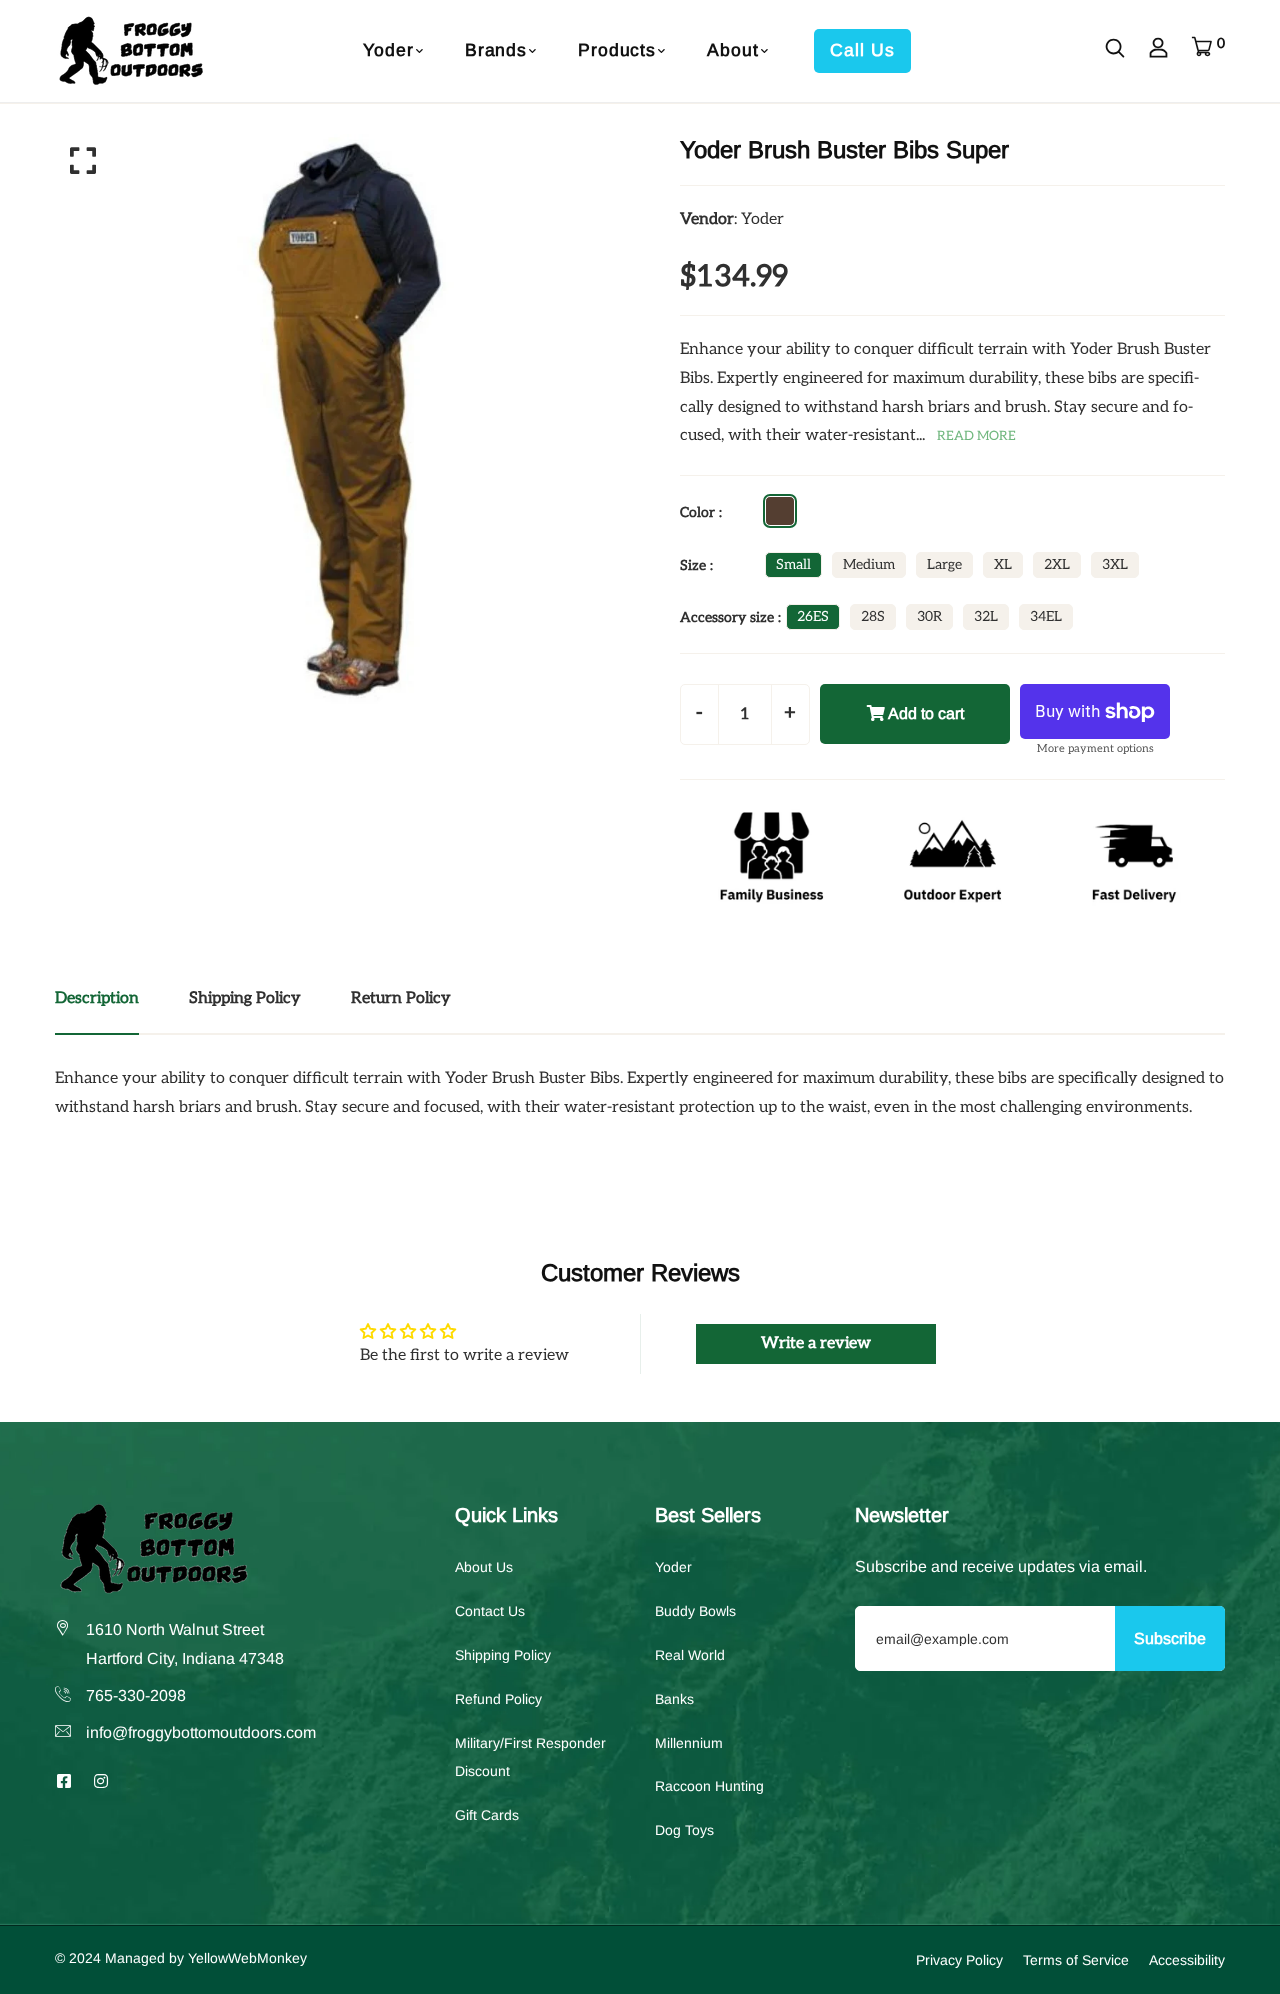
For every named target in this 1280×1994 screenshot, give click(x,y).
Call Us (862, 50)
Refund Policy (498, 1698)
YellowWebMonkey (247, 1957)
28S (873, 616)
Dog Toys (684, 1829)
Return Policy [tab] (401, 998)
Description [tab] (97, 998)
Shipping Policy (503, 1654)
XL (1003, 564)
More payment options (1095, 748)
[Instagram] (101, 1780)
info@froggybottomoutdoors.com (201, 1731)
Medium (869, 564)
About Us (484, 1567)
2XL (1057, 564)
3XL (1115, 564)
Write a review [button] (816, 1343)
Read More (976, 436)
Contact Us (490, 1610)
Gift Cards (487, 1814)
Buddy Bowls (695, 1610)
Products (617, 50)
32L (986, 616)
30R (929, 616)
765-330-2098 (136, 1694)
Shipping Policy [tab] (245, 998)
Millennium (689, 1742)
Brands (496, 50)
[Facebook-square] (64, 1780)
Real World (690, 1654)
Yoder (388, 50)
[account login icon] (1158, 51)
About (732, 50)
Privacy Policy (959, 1959)
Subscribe (1170, 1637)
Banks (674, 1698)
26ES (813, 616)
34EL (1046, 616)
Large (944, 564)
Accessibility (1187, 1959)
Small (793, 564)
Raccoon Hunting (709, 1786)
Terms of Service (1076, 1959)
